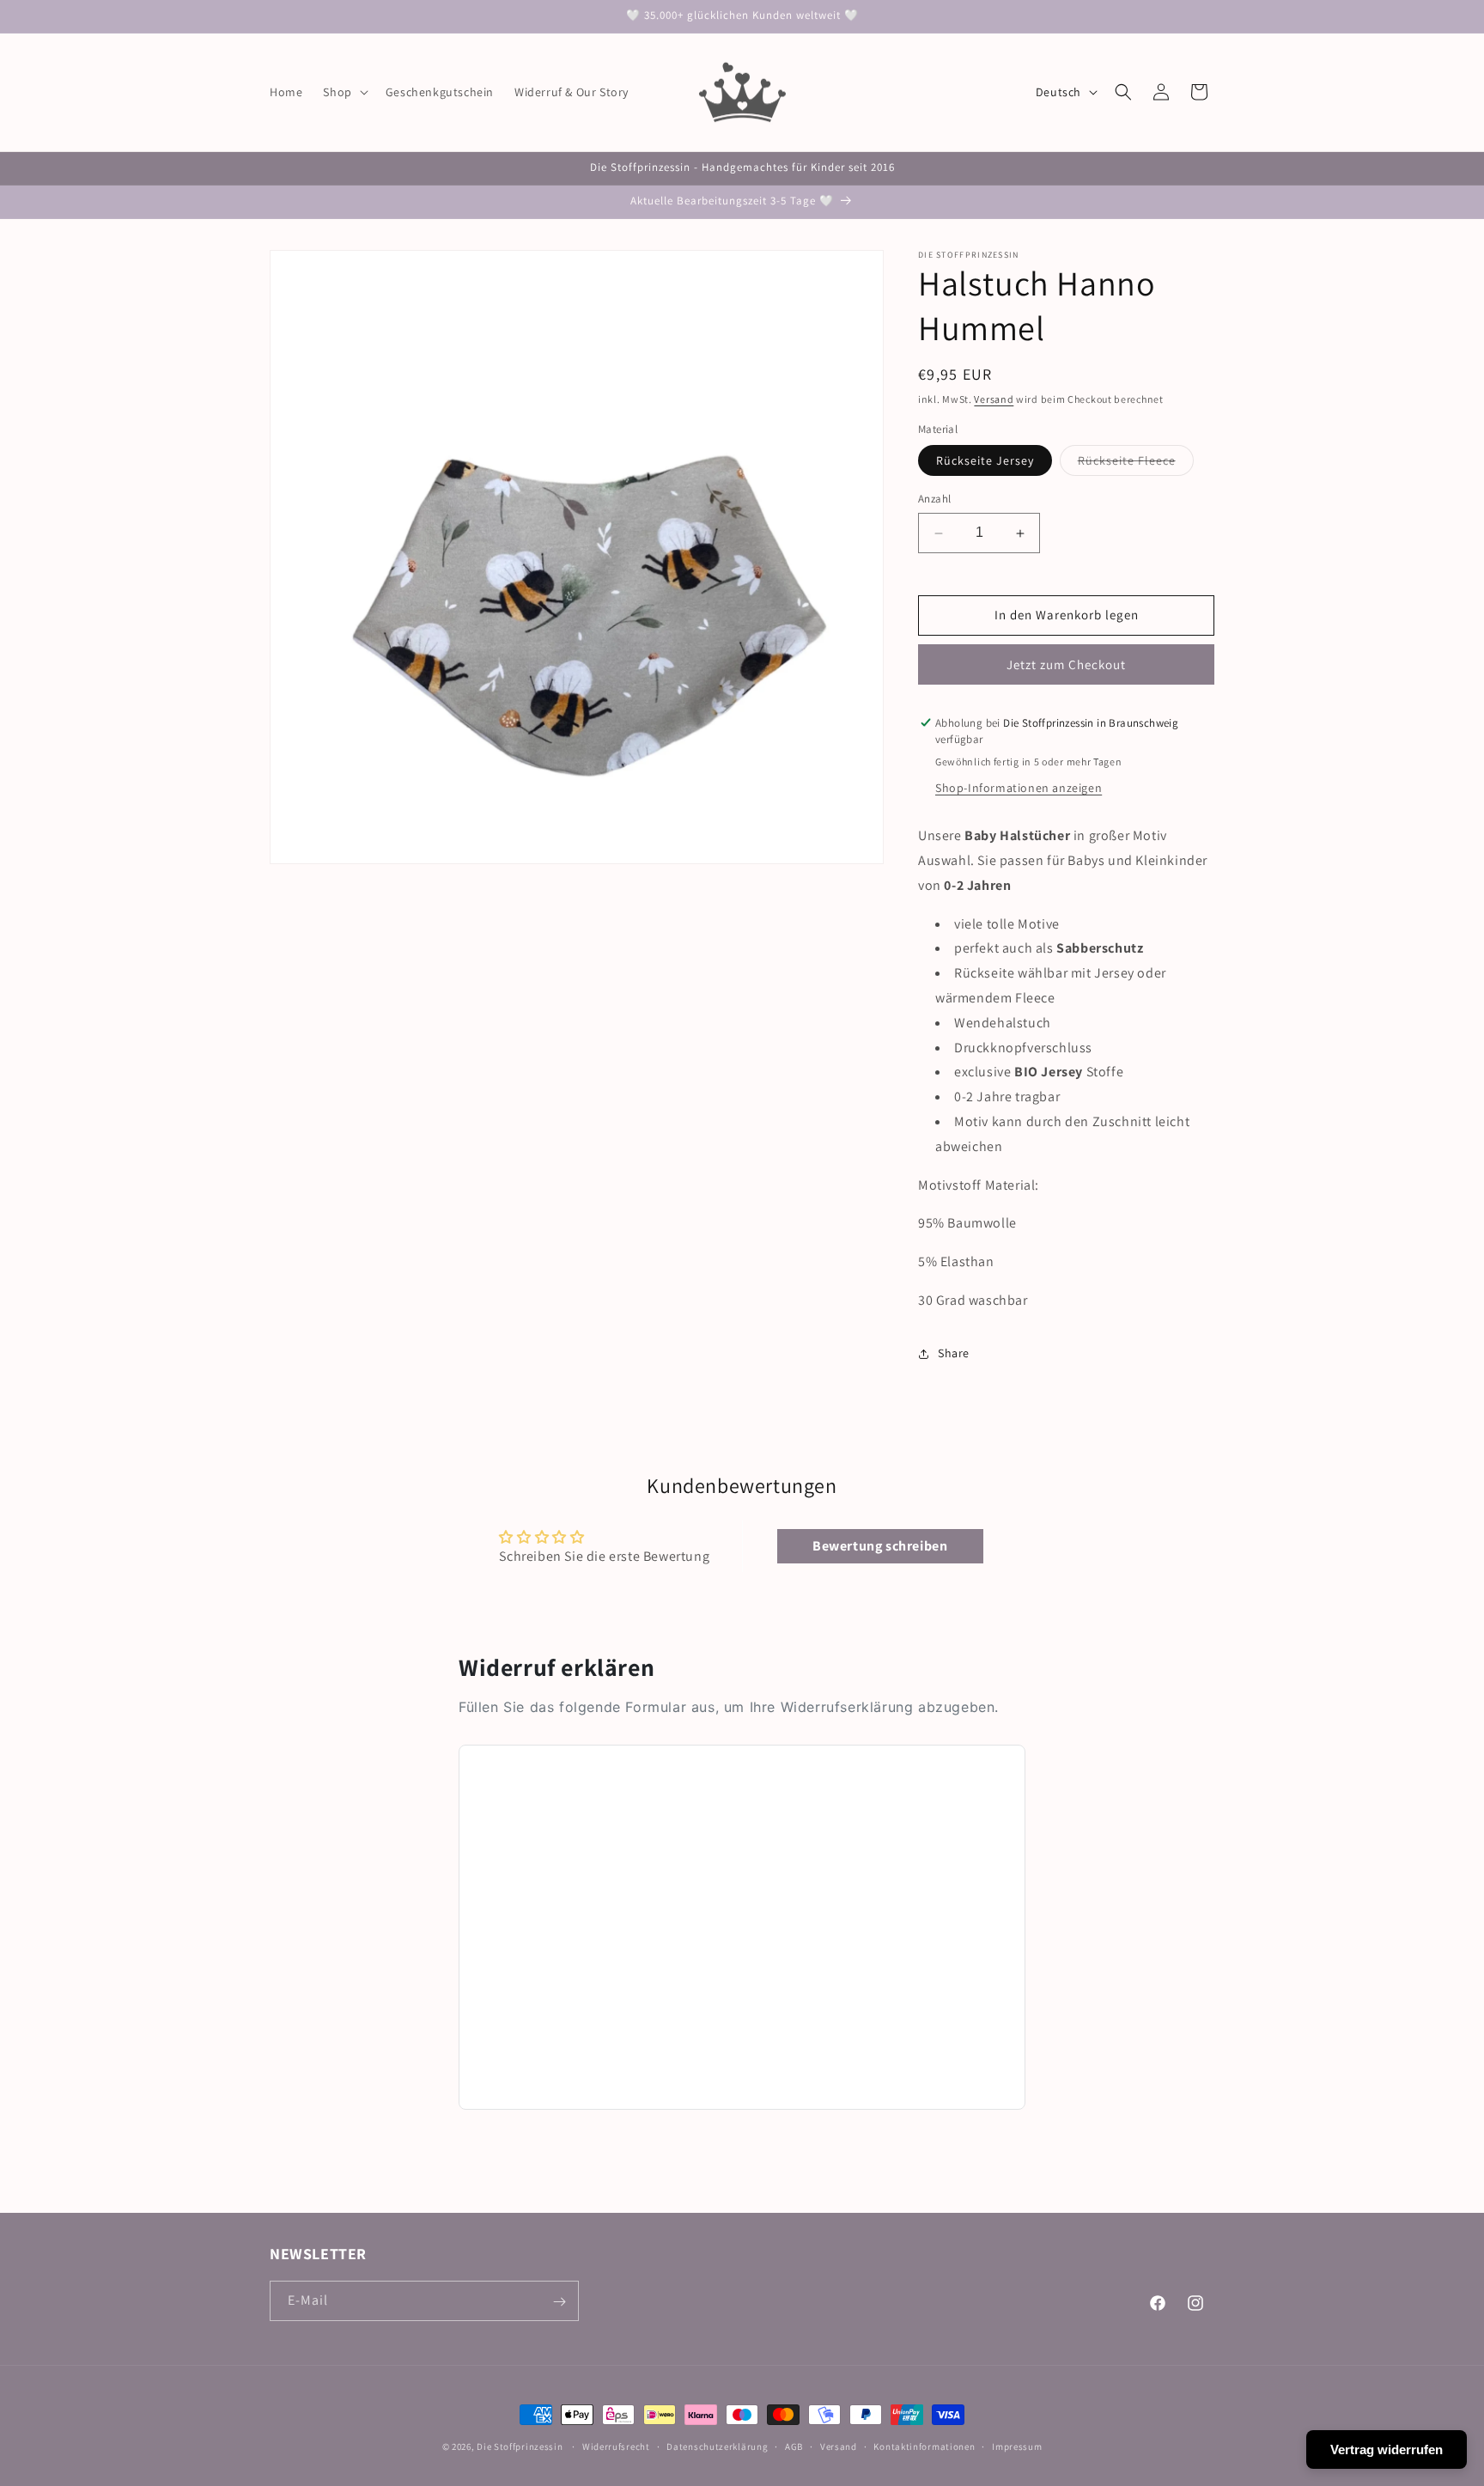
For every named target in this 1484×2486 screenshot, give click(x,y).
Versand (994, 399)
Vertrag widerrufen (1387, 2449)
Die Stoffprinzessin (521, 2446)
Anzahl (934, 500)
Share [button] (954, 1354)
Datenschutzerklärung (717, 2446)
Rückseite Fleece (1136, 465)
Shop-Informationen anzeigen (1019, 789)
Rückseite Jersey (985, 461)
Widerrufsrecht (616, 2446)
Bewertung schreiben (880, 1547)
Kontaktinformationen (924, 2446)
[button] (344, 92)
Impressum (1017, 2446)
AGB (794, 2446)
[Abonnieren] (559, 2302)
